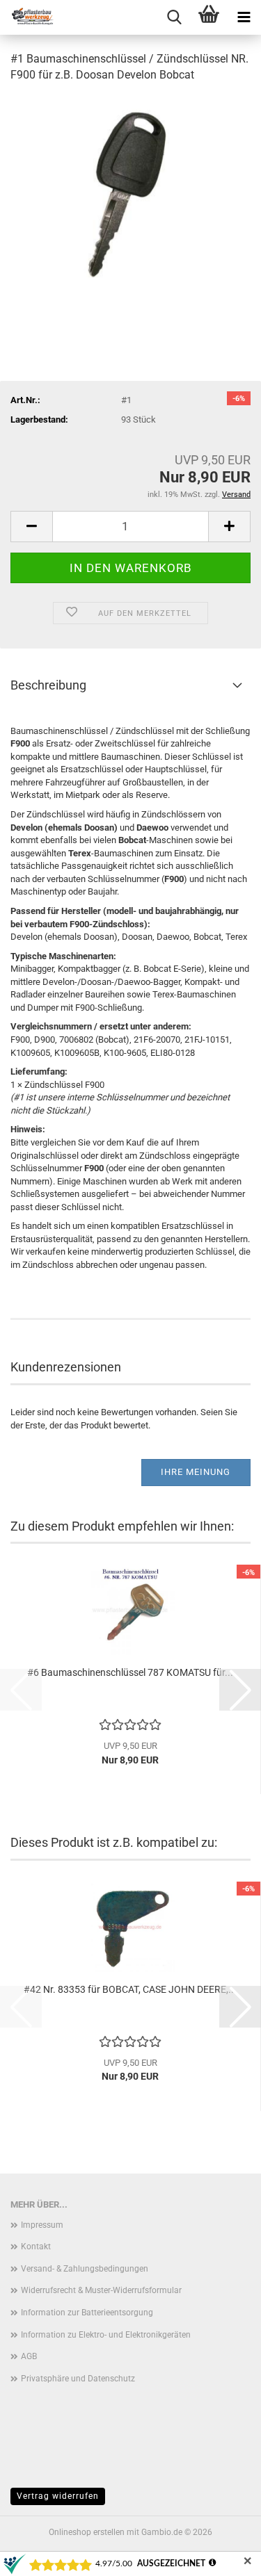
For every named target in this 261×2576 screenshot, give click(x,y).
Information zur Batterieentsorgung (87, 2313)
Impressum (42, 2225)
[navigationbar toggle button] (244, 17)
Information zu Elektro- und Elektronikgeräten (106, 2335)
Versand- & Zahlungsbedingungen (85, 2269)
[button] (31, 527)
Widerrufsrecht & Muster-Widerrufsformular (101, 2290)
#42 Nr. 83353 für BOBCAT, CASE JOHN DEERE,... (130, 1989)
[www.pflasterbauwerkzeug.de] (28, 17)
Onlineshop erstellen (87, 2532)
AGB (29, 2356)
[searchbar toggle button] (174, 17)
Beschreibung (48, 685)
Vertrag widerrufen (58, 2496)
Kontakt (36, 2247)
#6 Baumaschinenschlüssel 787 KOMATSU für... (130, 1672)
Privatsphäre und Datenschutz (78, 2379)
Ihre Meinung (196, 1472)
